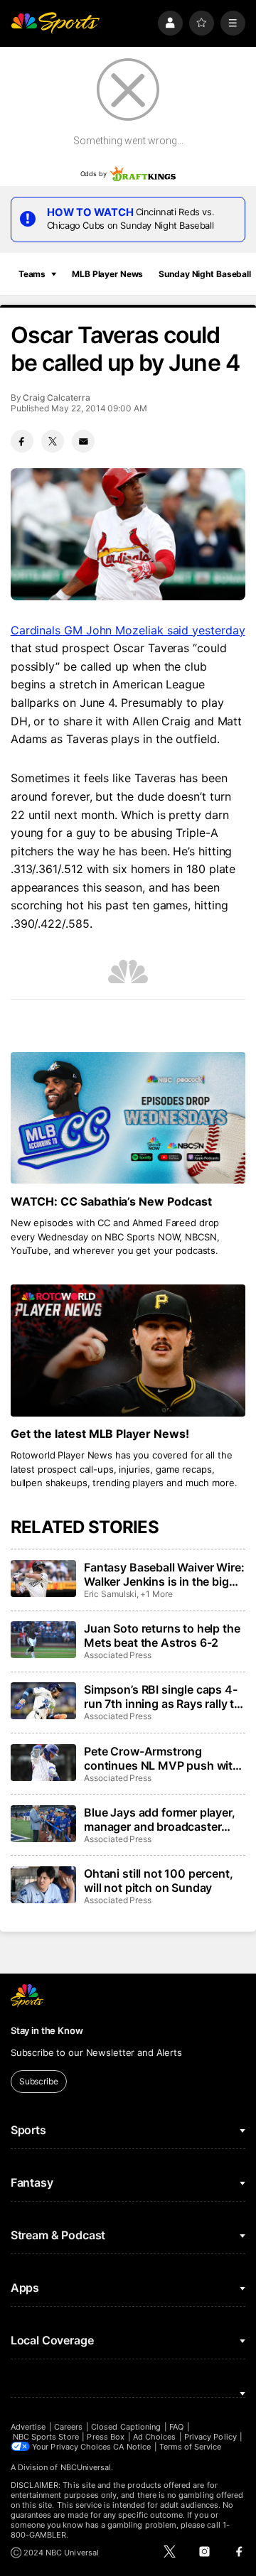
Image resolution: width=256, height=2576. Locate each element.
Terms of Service (191, 2447)
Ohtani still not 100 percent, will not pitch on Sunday (158, 1880)
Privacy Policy (210, 2437)
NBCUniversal (86, 2467)
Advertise (28, 2427)
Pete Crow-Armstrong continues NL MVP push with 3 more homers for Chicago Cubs (162, 1758)
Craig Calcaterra (56, 397)
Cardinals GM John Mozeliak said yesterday (128, 630)
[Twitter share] (53, 441)
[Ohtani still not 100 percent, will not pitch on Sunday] (43, 1885)
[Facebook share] (22, 441)
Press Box (106, 2437)
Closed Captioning (126, 2427)
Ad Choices (155, 2437)
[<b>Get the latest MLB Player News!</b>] (128, 1351)
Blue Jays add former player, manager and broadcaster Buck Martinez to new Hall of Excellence (161, 1819)
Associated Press (118, 1655)
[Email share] (83, 441)
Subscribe (39, 2081)
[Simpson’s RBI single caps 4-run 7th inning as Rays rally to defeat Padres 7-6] (43, 1701)
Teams (32, 274)
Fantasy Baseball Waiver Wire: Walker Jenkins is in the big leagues (164, 1574)
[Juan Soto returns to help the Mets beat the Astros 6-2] (43, 1640)
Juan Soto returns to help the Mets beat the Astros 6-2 (162, 1635)
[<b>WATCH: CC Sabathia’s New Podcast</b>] (128, 1118)
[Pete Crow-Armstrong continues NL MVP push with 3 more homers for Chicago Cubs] (43, 1763)
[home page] (55, 23)
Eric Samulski (110, 1594)
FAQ (176, 2427)
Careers (68, 2427)
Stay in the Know (47, 2030)
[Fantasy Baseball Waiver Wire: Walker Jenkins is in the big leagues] (43, 1579)
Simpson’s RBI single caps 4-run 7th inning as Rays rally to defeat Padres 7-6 (162, 1696)
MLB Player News (107, 274)
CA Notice (132, 2447)
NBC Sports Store (46, 2437)
